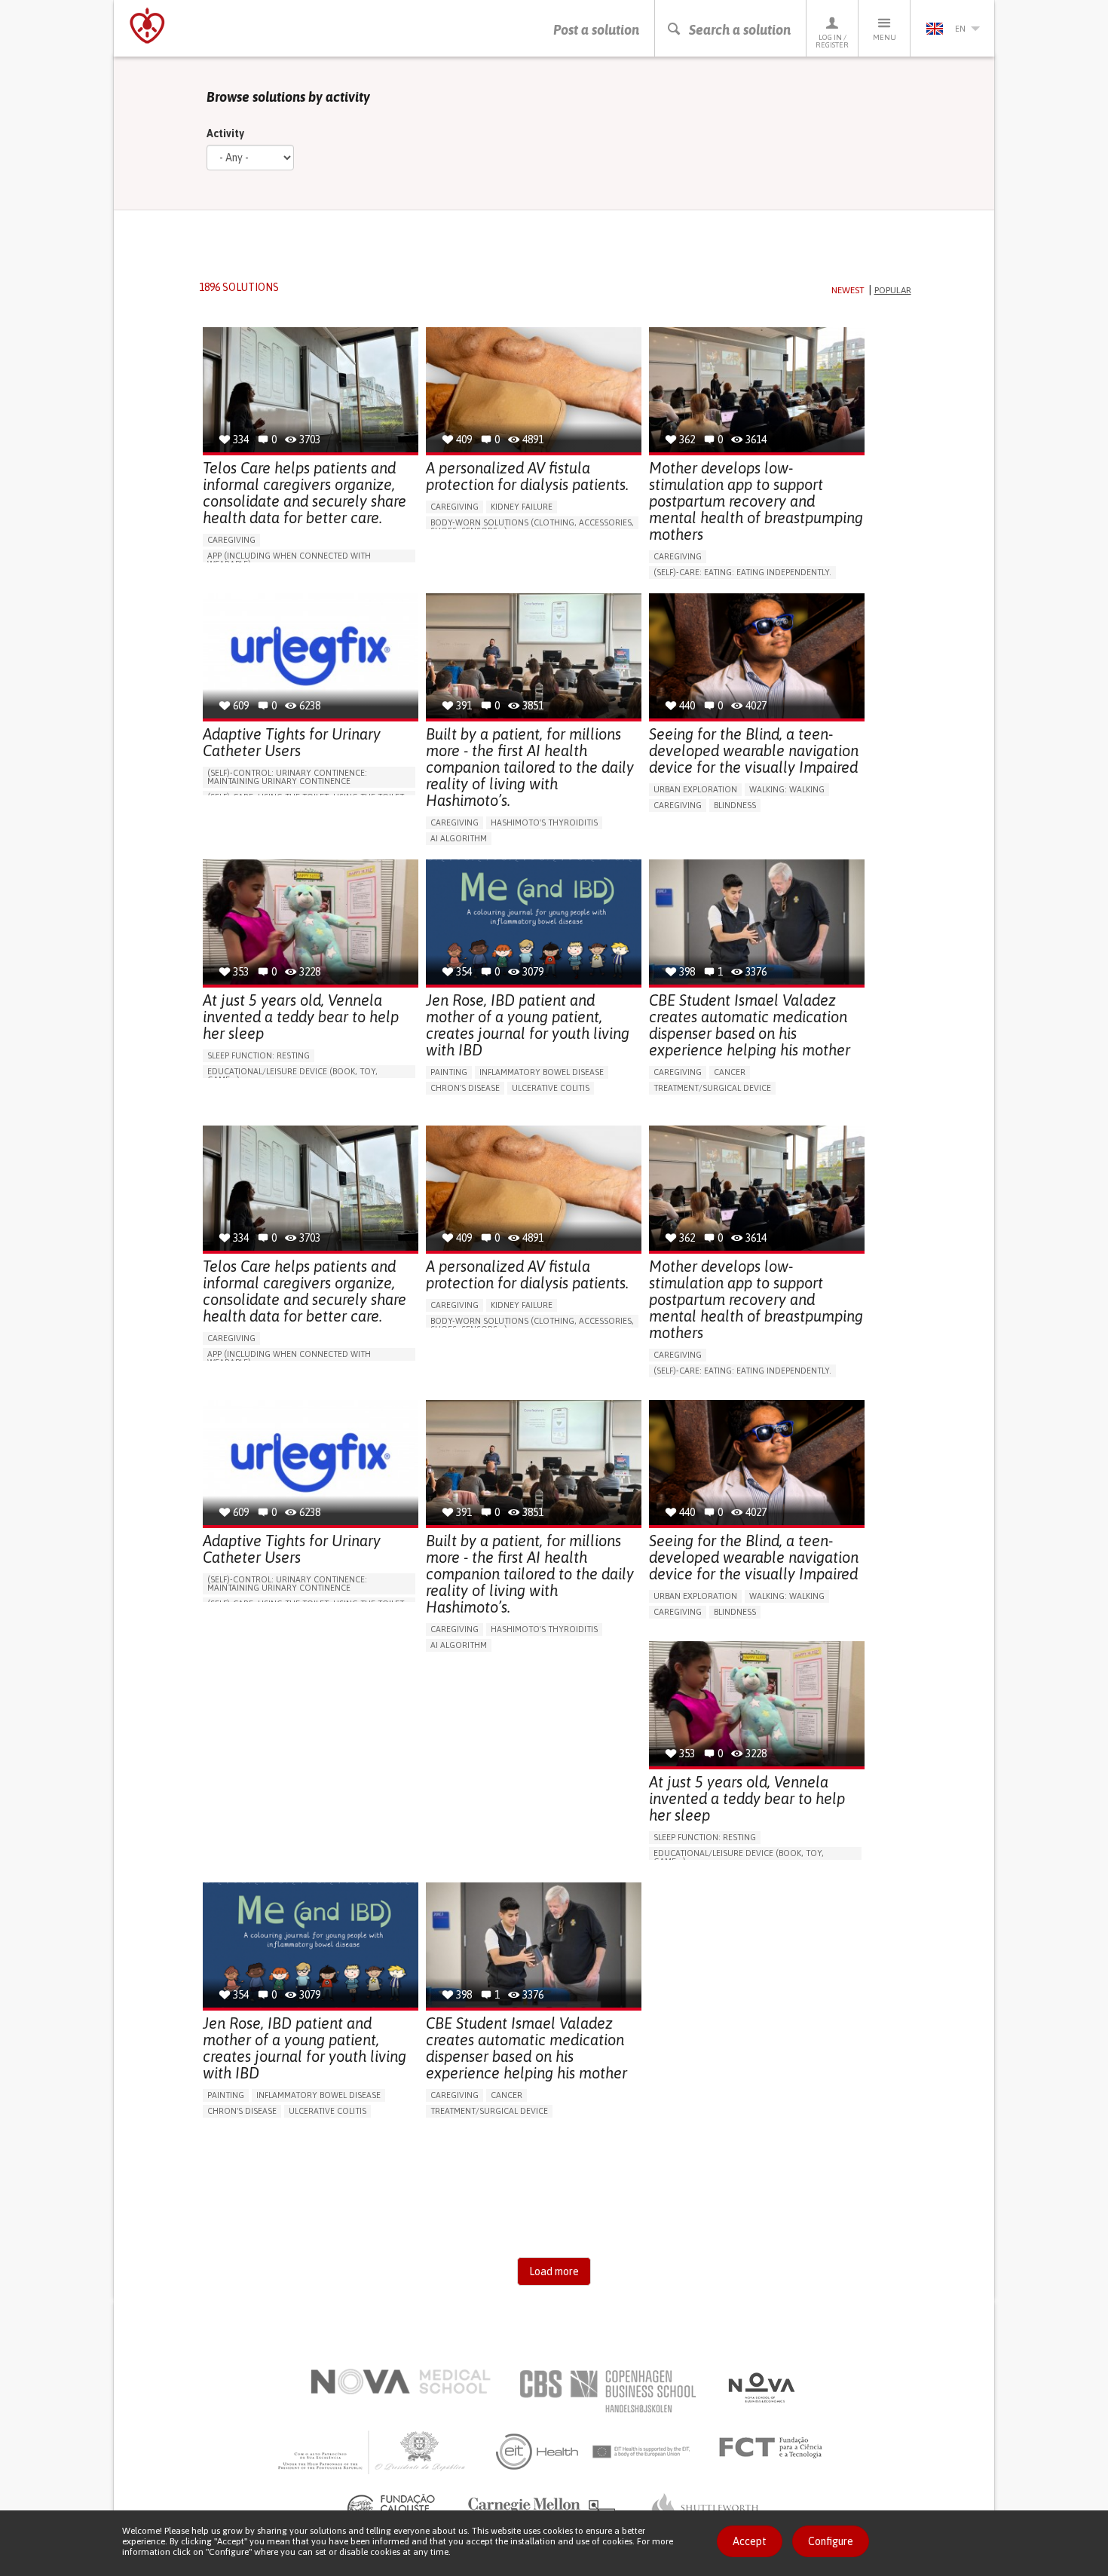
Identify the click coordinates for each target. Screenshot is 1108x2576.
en (960, 29)
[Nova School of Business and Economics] (761, 2388)
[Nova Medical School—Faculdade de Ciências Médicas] (401, 2381)
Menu (885, 37)
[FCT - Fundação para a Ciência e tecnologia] (774, 2448)
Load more (554, 2271)
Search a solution (740, 30)
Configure (831, 2541)
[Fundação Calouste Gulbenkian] (393, 2508)
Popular (893, 290)
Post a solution (596, 30)
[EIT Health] (594, 2452)
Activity (225, 133)
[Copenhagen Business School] (607, 2391)
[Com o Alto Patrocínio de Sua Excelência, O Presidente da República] (373, 2452)
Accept (750, 2541)
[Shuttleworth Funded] (705, 2508)
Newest (848, 290)
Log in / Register (832, 41)
